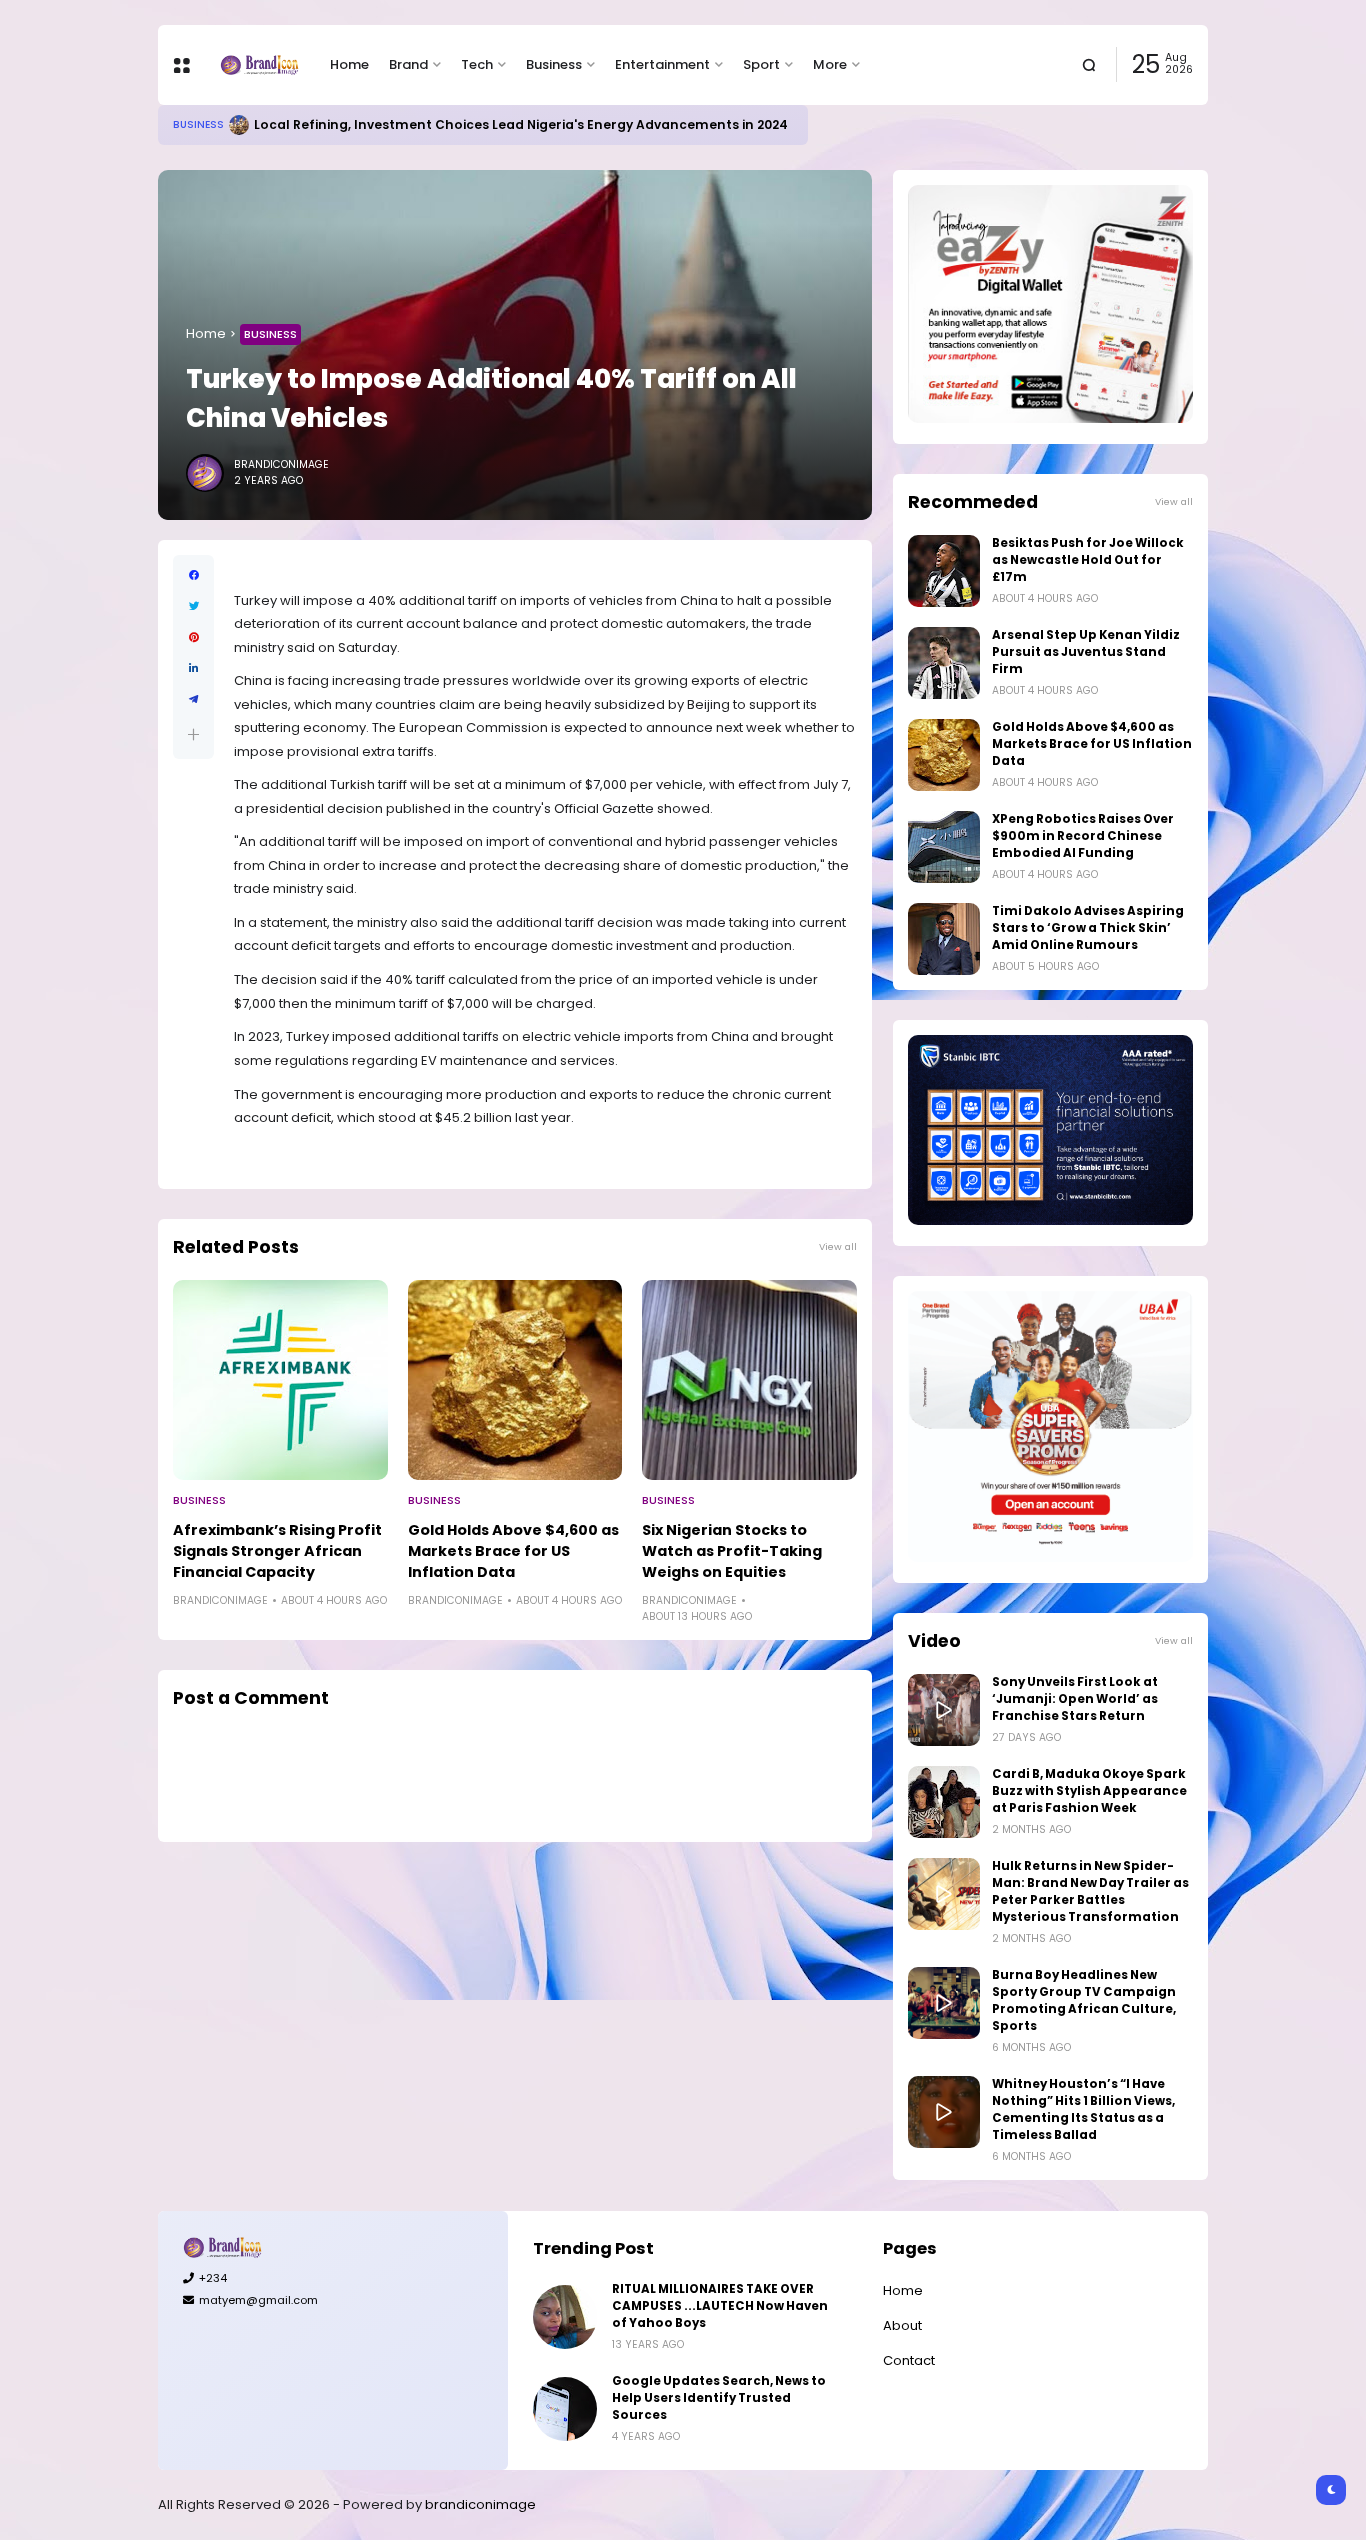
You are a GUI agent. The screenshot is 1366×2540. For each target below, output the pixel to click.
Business (554, 64)
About (902, 2325)
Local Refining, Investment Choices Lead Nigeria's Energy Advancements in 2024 (521, 124)
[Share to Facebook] (193, 575)
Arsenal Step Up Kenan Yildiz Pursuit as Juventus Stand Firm (1086, 652)
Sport (761, 64)
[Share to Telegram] (193, 699)
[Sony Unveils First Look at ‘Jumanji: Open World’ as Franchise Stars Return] (944, 1710)
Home (349, 64)
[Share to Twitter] (193, 606)
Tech (477, 64)
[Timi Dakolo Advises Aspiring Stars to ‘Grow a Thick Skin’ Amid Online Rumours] (944, 939)
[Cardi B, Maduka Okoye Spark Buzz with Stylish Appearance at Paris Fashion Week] (944, 1802)
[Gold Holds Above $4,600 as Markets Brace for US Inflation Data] (515, 1380)
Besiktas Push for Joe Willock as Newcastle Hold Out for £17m (1088, 560)
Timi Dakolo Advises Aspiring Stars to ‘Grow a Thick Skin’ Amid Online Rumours (1088, 928)
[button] (193, 734)
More (830, 64)
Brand (408, 64)
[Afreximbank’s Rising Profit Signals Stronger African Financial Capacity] (280, 1380)
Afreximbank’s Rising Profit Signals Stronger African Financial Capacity (277, 1551)
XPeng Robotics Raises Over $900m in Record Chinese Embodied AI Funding (1083, 836)
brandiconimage (480, 2504)
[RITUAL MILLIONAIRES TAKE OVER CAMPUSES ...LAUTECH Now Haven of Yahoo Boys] (565, 2317)
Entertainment (662, 64)
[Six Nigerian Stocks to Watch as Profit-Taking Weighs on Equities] (749, 1380)
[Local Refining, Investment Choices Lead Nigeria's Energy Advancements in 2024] (239, 125)
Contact (909, 2360)
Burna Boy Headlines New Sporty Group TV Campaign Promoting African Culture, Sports (1084, 2000)
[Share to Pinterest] (193, 637)
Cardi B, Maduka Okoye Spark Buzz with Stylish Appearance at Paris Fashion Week (1089, 1791)
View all (838, 1246)
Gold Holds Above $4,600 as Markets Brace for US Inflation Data (513, 1551)
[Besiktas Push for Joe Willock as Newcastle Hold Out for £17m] (944, 571)
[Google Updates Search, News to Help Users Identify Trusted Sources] (565, 2409)
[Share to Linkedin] (193, 668)
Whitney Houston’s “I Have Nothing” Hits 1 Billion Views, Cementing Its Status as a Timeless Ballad (1083, 2109)
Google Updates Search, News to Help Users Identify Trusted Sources (719, 2398)
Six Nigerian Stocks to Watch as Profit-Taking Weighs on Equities (732, 1551)
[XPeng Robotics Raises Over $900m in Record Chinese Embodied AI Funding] (944, 847)
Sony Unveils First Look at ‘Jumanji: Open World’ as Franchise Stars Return (1075, 1699)
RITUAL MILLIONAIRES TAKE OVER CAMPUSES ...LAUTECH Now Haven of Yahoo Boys (720, 2306)
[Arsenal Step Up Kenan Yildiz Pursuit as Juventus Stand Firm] (944, 663)
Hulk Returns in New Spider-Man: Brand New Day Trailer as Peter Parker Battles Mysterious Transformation (1090, 1891)
